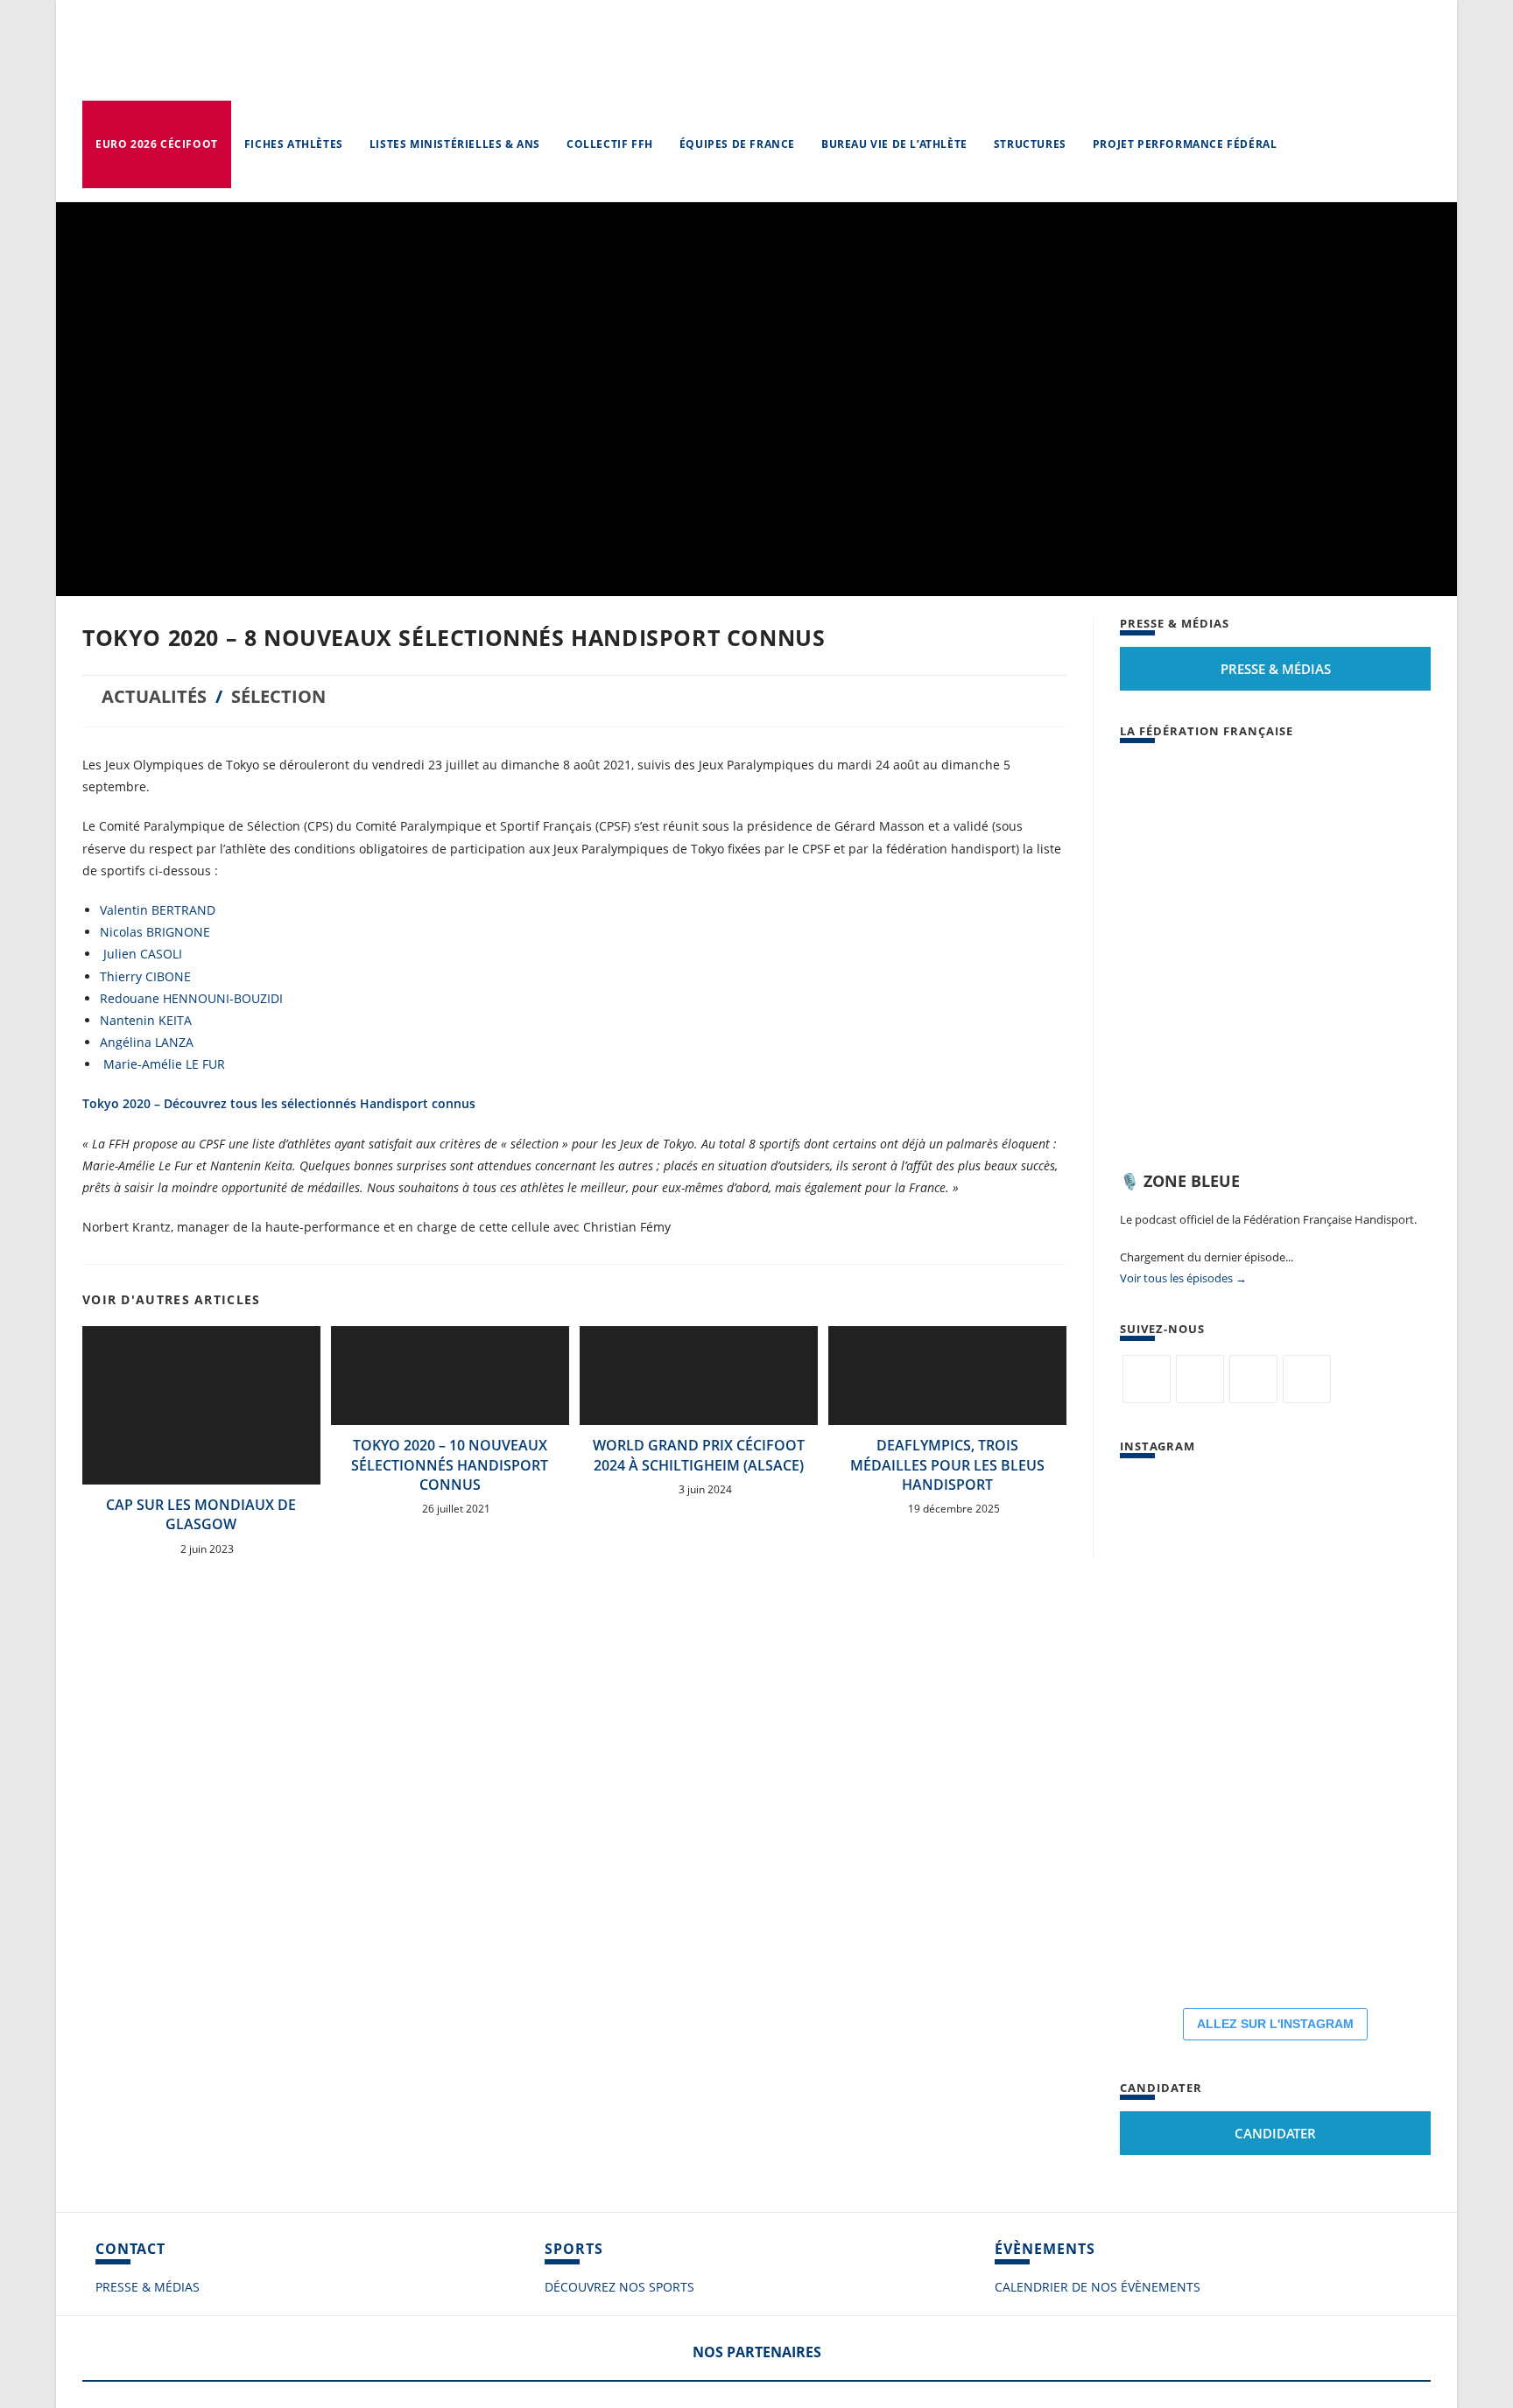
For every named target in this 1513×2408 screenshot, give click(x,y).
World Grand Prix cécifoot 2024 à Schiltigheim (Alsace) (699, 1455)
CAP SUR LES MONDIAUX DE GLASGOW (201, 1514)
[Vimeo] (1307, 1379)
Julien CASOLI (141, 954)
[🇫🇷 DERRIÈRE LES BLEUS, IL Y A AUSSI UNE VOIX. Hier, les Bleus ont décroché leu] (1172, 1732)
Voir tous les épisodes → (1183, 1278)
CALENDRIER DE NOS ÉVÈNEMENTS (1098, 2287)
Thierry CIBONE (145, 976)
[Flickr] (1253, 1379)
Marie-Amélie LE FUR (164, 1064)
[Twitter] (1147, 1379)
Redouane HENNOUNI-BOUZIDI (191, 998)
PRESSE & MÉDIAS (148, 2287)
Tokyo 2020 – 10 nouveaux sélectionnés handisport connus (450, 1465)
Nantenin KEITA (146, 1020)
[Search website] (1307, 144)
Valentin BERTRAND (158, 910)
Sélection (278, 696)
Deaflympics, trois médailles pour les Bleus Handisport (947, 1465)
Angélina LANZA (147, 1042)
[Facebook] (1200, 1379)
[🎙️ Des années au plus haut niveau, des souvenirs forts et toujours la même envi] (1172, 1942)
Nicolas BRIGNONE (155, 932)
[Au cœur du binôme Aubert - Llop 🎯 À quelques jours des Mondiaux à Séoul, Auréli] (1277, 1627)
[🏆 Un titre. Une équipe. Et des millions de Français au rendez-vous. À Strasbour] (1277, 1522)
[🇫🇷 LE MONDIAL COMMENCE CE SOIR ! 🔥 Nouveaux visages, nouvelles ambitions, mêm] (1172, 1837)
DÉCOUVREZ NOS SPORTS (619, 2287)
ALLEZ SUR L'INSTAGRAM (1275, 2024)
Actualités (154, 696)
